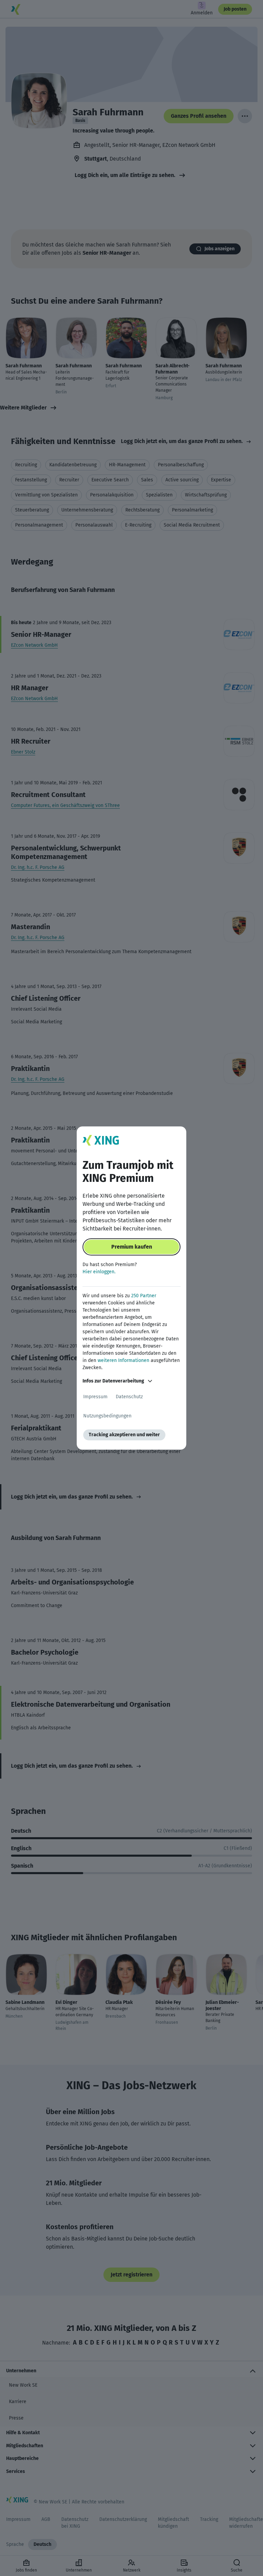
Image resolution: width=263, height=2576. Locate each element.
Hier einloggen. (99, 1272)
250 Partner (144, 1296)
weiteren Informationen (123, 1360)
